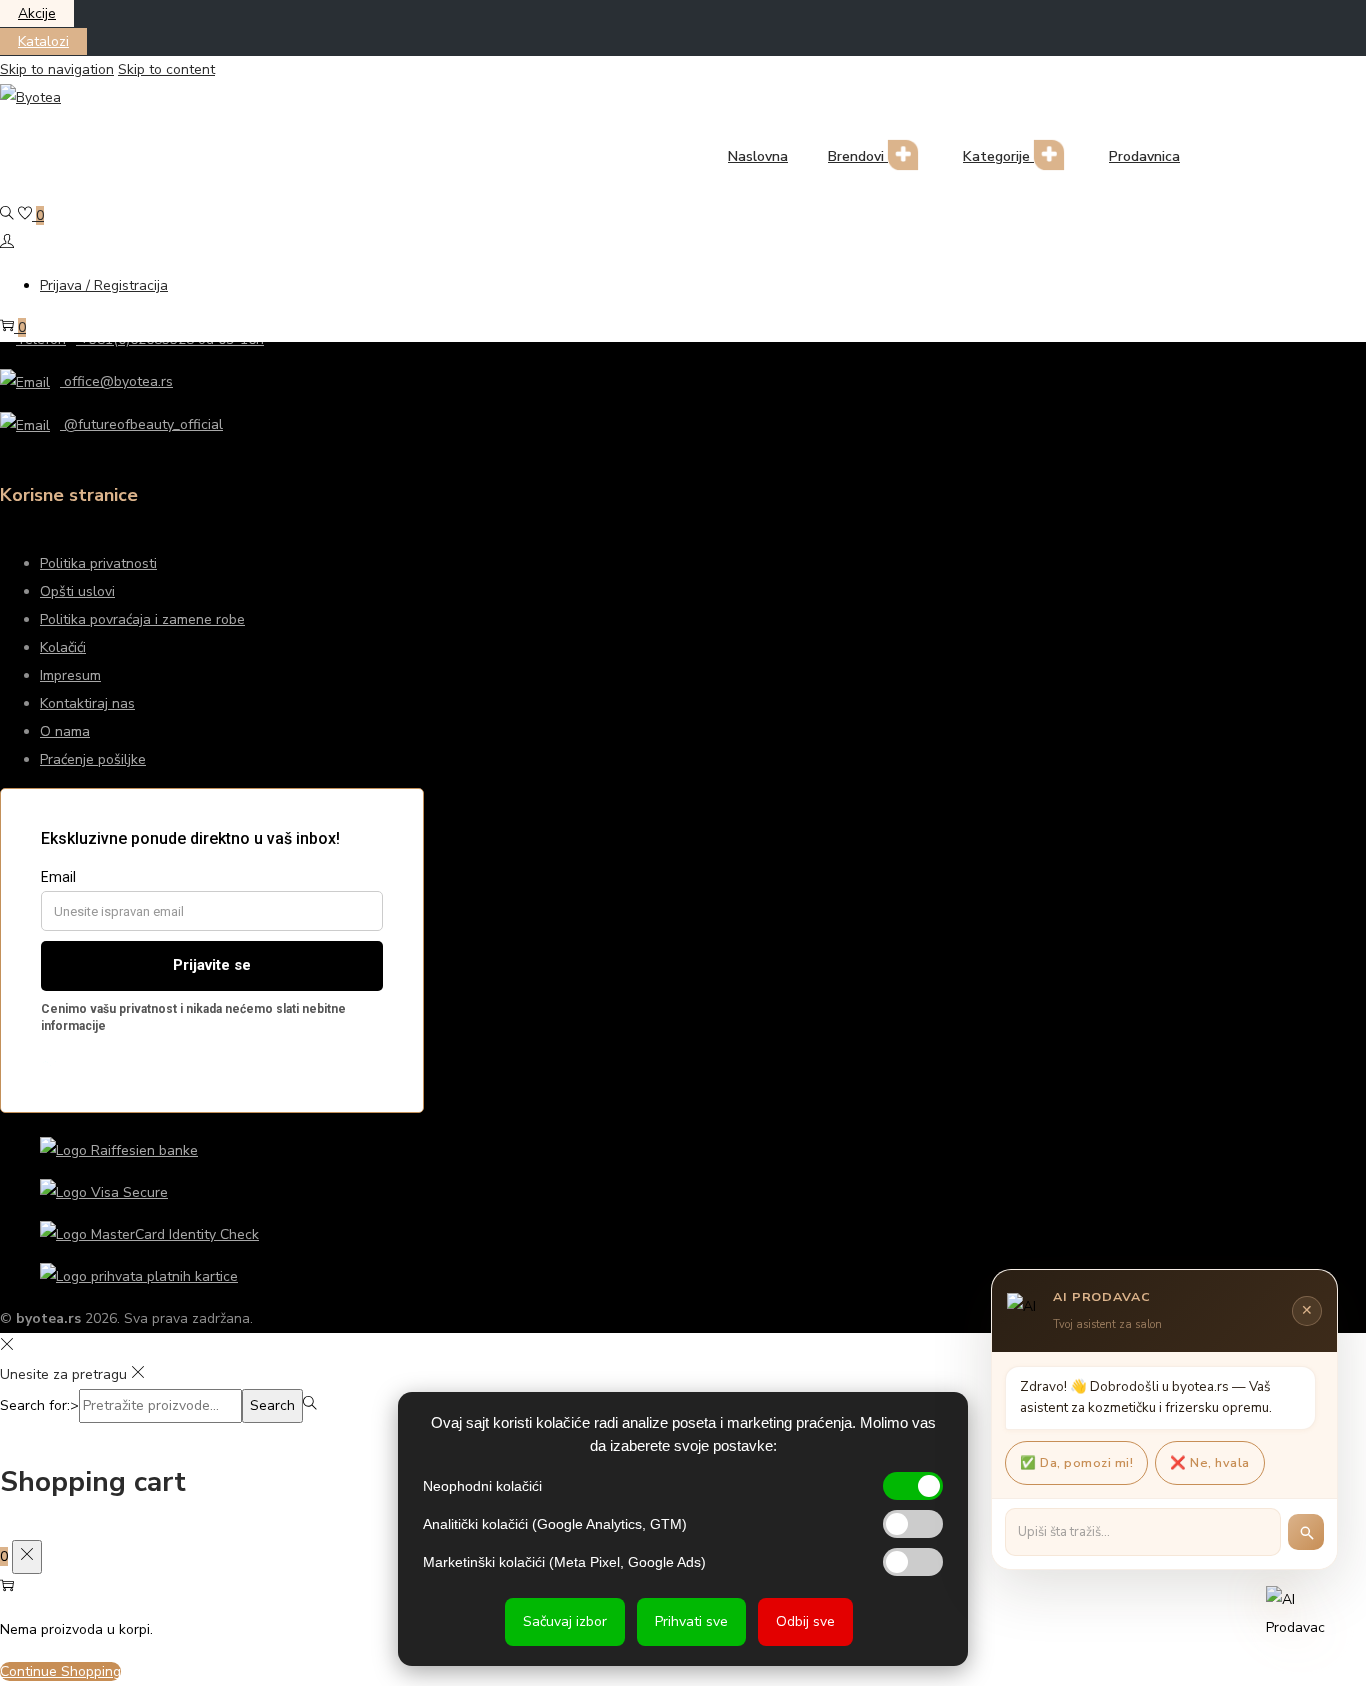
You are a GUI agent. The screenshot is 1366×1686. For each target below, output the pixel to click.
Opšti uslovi (77, 591)
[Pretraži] (1306, 1532)
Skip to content (166, 69)
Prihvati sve (691, 1621)
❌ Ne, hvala (1210, 1462)
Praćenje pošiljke (93, 759)
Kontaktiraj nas (87, 703)
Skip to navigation (57, 69)
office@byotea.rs (116, 381)
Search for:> (39, 1405)
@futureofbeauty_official (141, 424)
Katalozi (43, 41)
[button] (1302, 1622)
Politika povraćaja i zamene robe (142, 619)
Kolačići (63, 647)
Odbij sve (805, 1621)
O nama (65, 731)
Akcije (37, 13)
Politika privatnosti (98, 563)
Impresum (70, 675)
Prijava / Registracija (104, 285)
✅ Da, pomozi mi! (1076, 1462)
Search (272, 1405)
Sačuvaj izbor (565, 1621)
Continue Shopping (60, 1671)
